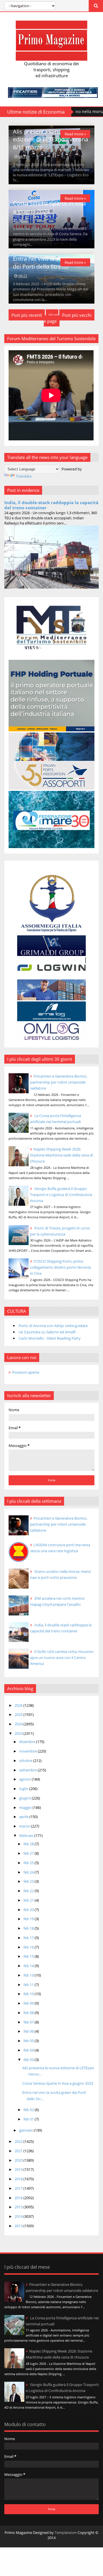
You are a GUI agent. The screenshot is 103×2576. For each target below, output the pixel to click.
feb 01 (29, 2119)
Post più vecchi (77, 315)
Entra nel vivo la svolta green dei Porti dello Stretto (50, 262)
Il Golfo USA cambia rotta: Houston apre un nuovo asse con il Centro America (62, 1658)
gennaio (26, 2130)
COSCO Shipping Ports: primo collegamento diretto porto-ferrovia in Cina (60, 1267)
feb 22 (29, 1891)
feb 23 (29, 1881)
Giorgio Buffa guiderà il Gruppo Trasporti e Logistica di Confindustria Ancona (61, 1195)
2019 (19, 2169)
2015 (19, 2207)
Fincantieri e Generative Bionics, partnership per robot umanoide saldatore (59, 1082)
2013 (19, 2226)
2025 (19, 1714)
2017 (19, 2188)
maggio (26, 1807)
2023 (19, 1733)
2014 (19, 2216)
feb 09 (29, 2003)
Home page (51, 318)
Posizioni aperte (26, 1372)
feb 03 (29, 2060)
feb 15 (29, 1956)
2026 (19, 1705)
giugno (25, 1798)
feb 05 (29, 2041)
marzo (25, 1826)
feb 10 (29, 1994)
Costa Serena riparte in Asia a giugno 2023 (49, 207)
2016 (19, 2198)
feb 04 (29, 2050)
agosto (25, 1779)
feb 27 (29, 1853)
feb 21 (29, 1900)
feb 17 (29, 1938)
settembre (28, 1770)
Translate (24, 476)
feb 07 (29, 2022)
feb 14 (29, 1966)
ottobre (26, 1761)
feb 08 (29, 2013)
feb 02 (29, 2110)
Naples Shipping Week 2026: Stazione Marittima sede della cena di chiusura (62, 1155)
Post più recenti (27, 315)
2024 (19, 1724)
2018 (19, 2179)
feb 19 (29, 1919)
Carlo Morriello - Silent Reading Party (50, 1338)
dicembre (28, 1742)
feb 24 (29, 1872)
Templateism (66, 2533)
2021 (19, 2151)
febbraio (27, 1836)
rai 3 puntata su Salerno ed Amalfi (47, 1332)
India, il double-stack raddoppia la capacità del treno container (51, 505)
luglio (24, 1789)
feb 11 (29, 1985)
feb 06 (29, 2031)
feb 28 (29, 1844)
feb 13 (29, 1975)
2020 (19, 2160)
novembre (28, 1751)
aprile (24, 1817)
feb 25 (29, 1863)
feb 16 (29, 1947)
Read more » (75, 134)
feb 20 (29, 1910)
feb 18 (29, 1928)
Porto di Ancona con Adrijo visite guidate (53, 1326)
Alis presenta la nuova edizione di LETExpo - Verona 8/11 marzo (50, 139)
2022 (19, 2141)
